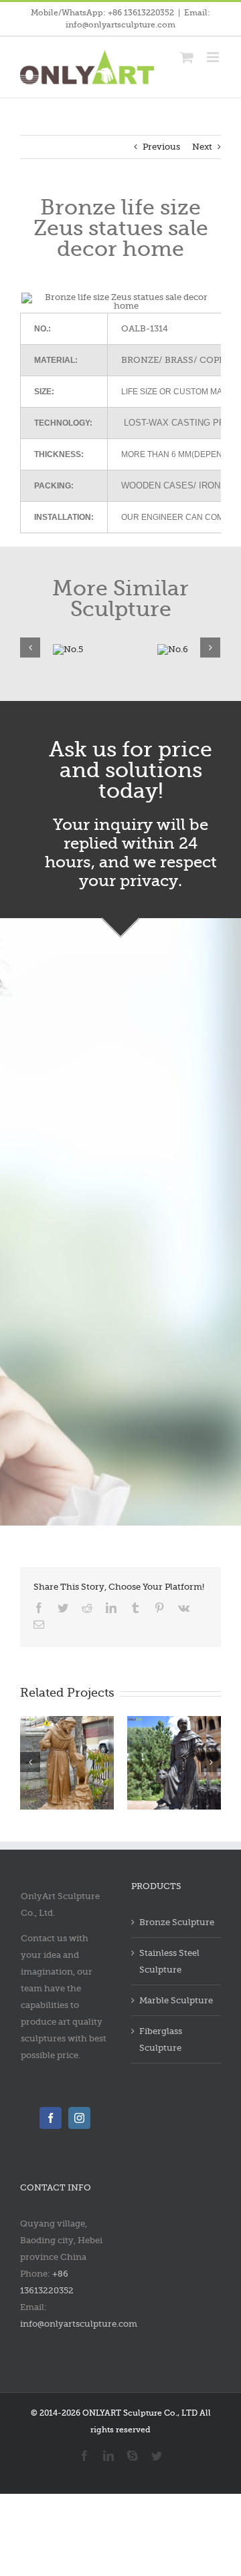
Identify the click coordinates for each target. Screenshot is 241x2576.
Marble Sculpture (176, 2000)
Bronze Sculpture (177, 1922)
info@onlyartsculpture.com (79, 2324)
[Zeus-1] (173, 647)
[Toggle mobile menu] (214, 57)
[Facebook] (51, 2118)
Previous (161, 147)
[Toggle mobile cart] (187, 57)
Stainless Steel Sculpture (169, 1961)
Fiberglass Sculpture (161, 2039)
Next (202, 147)
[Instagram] (79, 2118)
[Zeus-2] (68, 647)
